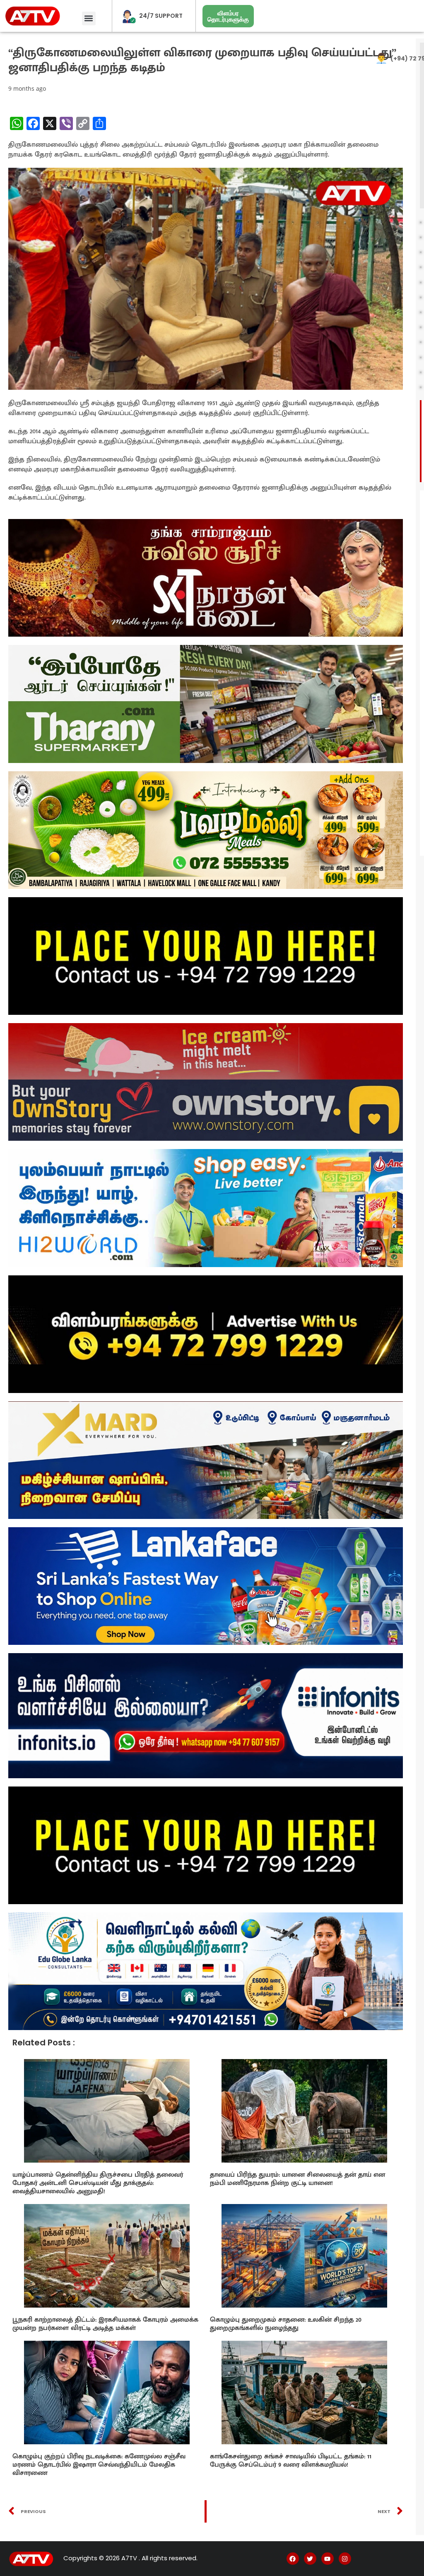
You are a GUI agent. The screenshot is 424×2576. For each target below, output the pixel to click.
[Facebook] (293, 2559)
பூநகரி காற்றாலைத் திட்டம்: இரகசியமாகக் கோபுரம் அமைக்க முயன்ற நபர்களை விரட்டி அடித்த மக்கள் (105, 2324)
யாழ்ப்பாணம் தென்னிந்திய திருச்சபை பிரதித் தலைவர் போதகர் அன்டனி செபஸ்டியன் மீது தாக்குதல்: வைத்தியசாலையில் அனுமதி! (98, 2183)
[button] (89, 18)
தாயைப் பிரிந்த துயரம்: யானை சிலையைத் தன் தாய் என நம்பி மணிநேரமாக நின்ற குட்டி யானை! (298, 2179)
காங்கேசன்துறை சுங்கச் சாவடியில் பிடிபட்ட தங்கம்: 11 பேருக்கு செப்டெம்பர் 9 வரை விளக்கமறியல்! (291, 2461)
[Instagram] (345, 2559)
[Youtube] (328, 2559)
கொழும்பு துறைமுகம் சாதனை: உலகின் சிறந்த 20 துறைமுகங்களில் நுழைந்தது (286, 2324)
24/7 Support (161, 16)
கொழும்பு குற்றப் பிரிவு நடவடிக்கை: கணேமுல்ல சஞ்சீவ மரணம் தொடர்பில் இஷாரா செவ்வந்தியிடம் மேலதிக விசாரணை (99, 2465)
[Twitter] (310, 2559)
